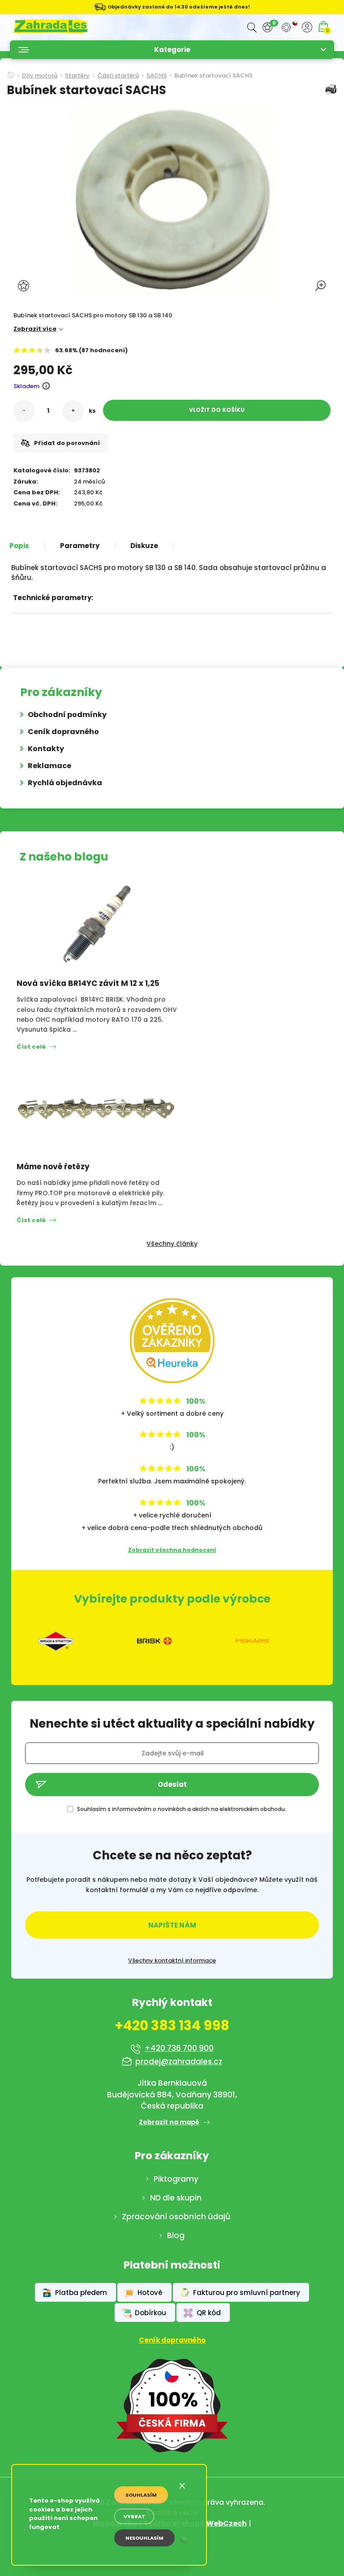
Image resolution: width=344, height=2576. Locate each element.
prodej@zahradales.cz (179, 2062)
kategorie (172, 50)
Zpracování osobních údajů (176, 2217)
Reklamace (49, 766)
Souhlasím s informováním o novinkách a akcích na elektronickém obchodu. (182, 1809)
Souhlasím (141, 2495)
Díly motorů (40, 76)
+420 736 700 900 (179, 2048)
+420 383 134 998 (172, 2026)
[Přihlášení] (307, 27)
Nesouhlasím (144, 2538)
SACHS (157, 76)
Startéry (77, 76)
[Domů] (11, 72)
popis (19, 546)
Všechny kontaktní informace (172, 1961)
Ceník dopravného (63, 732)
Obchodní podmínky (67, 715)
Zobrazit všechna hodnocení (172, 1550)
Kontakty (46, 749)
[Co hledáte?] (252, 28)
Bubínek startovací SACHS (213, 76)
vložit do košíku (217, 410)
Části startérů (118, 76)
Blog (176, 2235)
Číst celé (31, 1047)
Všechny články (172, 1244)
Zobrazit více (35, 329)
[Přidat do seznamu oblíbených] (25, 286)
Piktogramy (176, 2179)
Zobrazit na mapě (169, 2122)
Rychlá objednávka (65, 783)
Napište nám (172, 1925)
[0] (267, 28)
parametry (80, 546)
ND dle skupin (176, 2198)
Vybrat (134, 2516)
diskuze (144, 546)
